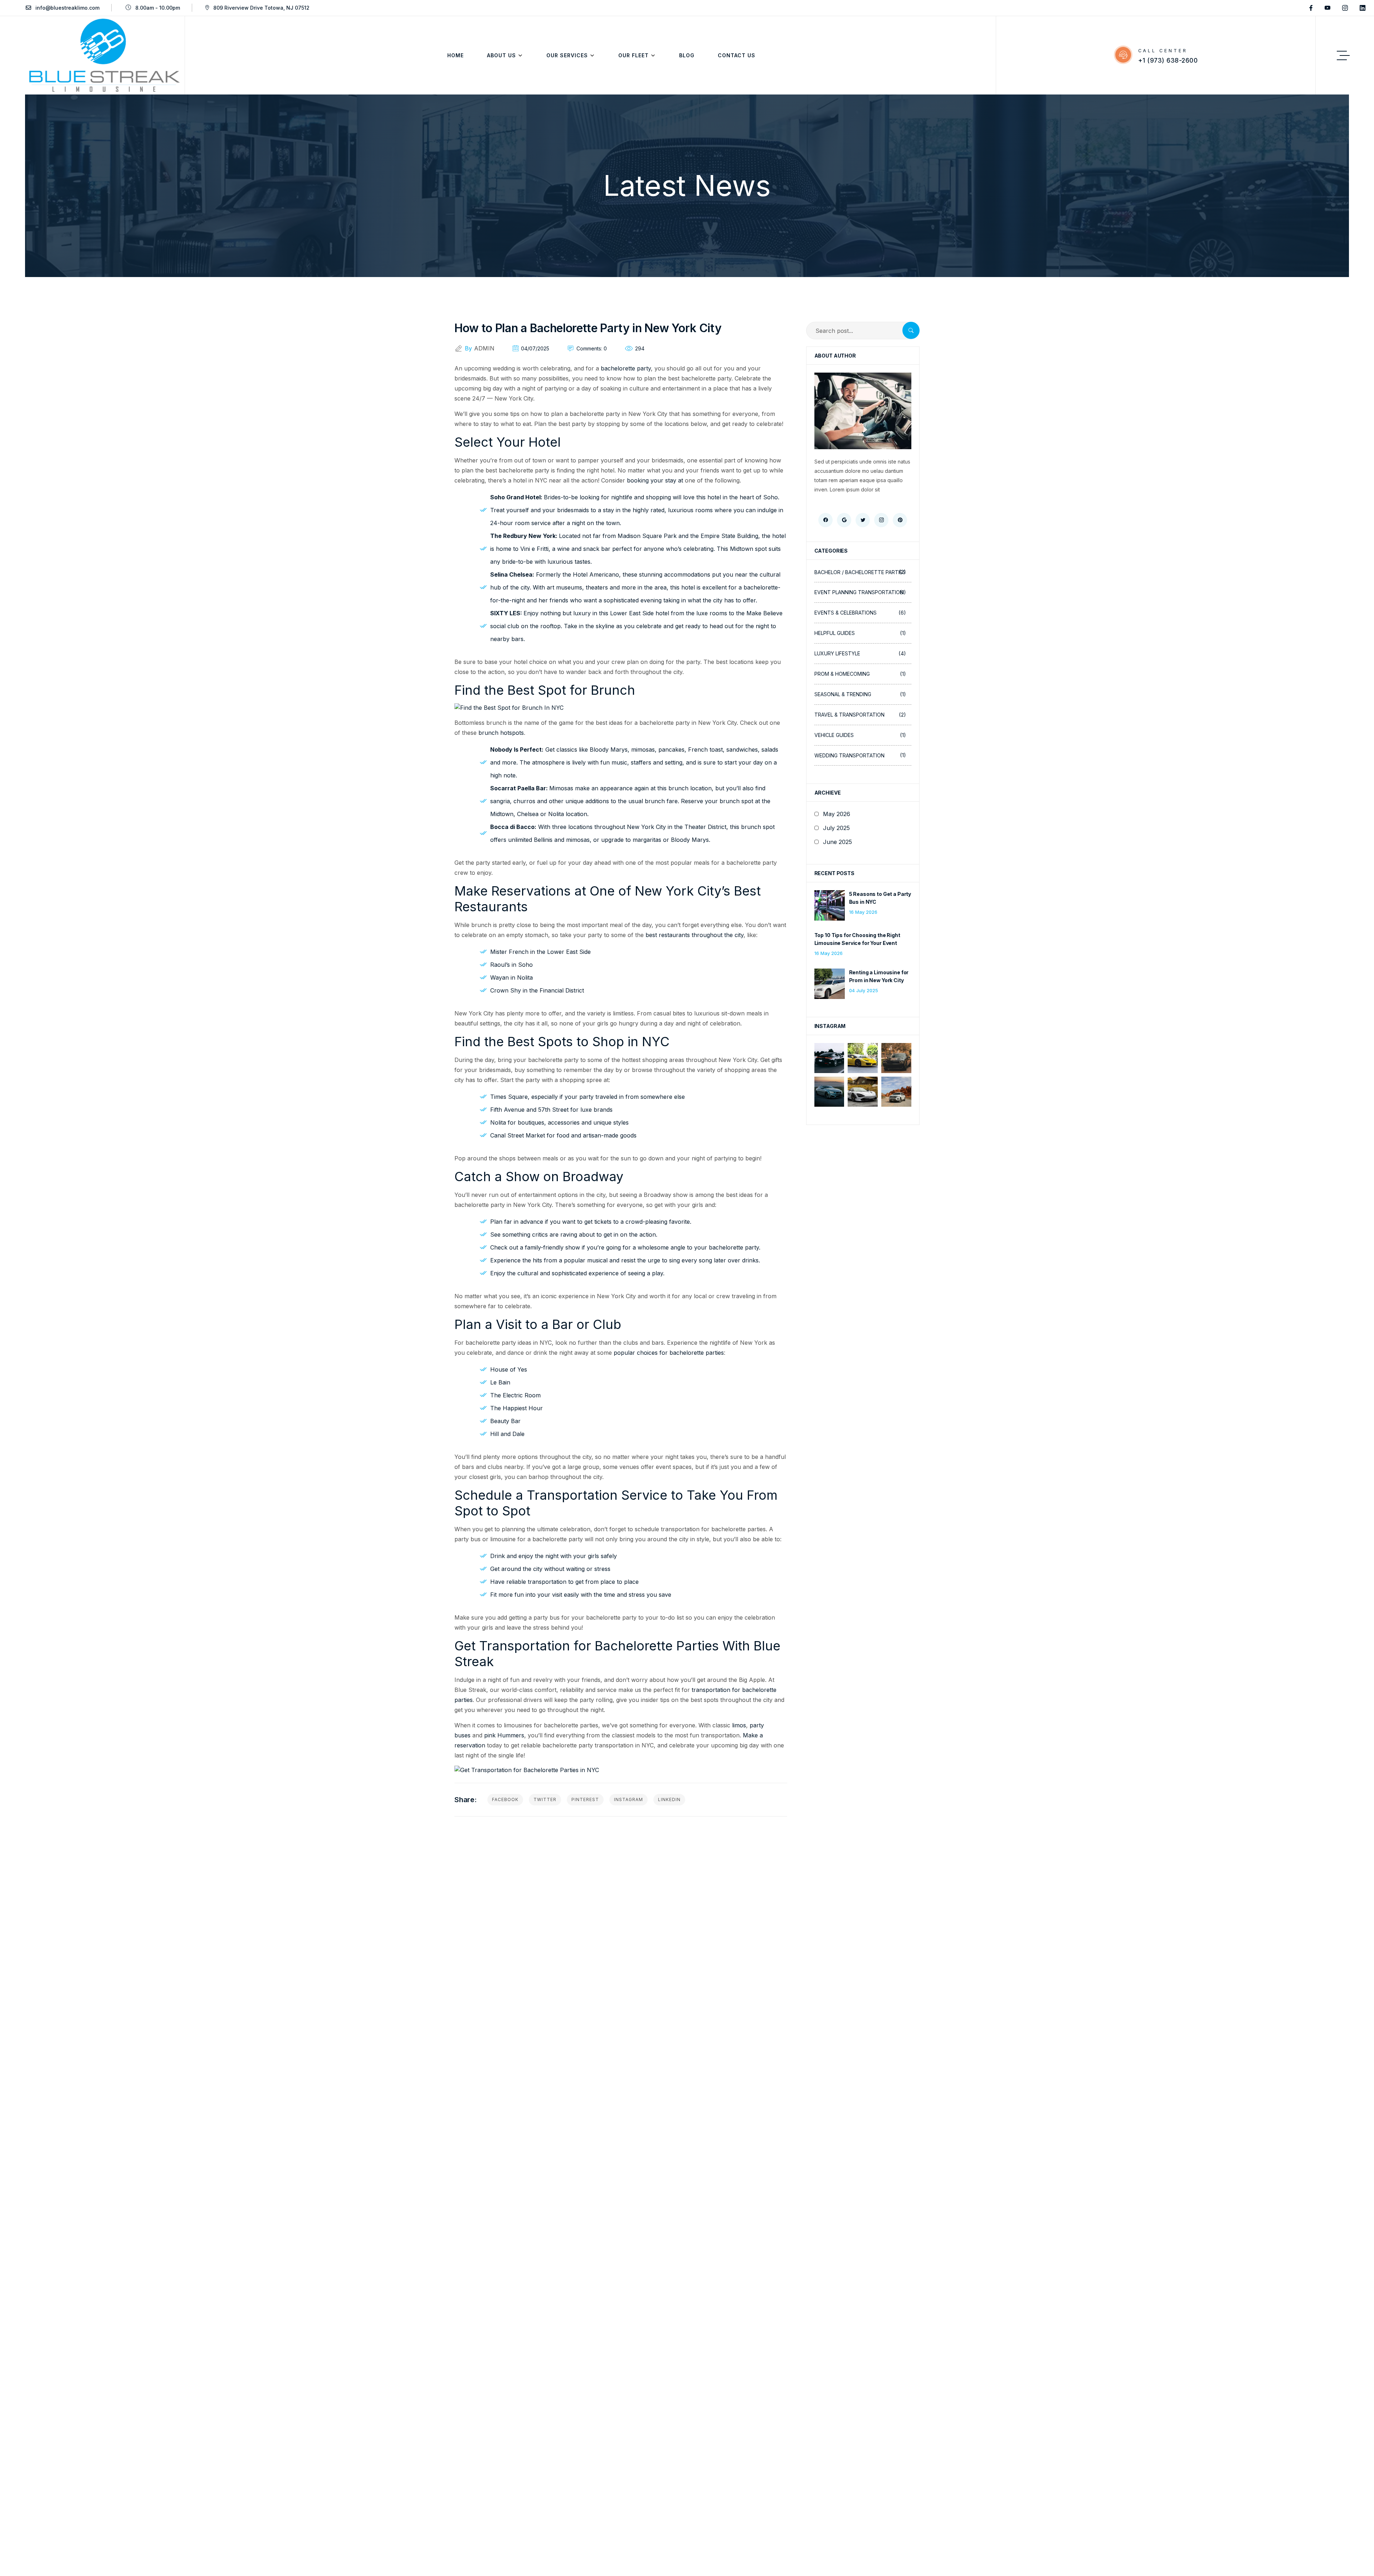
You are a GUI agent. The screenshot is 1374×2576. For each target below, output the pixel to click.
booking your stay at (655, 480)
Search (911, 331)
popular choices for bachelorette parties (669, 1353)
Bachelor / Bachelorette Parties (860, 572)
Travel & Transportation (860, 715)
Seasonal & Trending (860, 694)
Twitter (545, 1799)
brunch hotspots (501, 733)
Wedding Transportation (860, 755)
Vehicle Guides (860, 735)
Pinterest (585, 1799)
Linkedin (669, 1799)
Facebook (505, 1799)
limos (739, 1725)
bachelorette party (626, 368)
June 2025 (837, 842)
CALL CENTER (1163, 51)
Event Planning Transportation (860, 592)
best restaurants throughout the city (695, 935)
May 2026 (837, 814)
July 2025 (836, 828)
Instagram (628, 1799)
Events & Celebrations (860, 613)
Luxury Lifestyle (860, 653)
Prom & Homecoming (860, 674)
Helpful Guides (860, 633)
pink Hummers (504, 1735)
